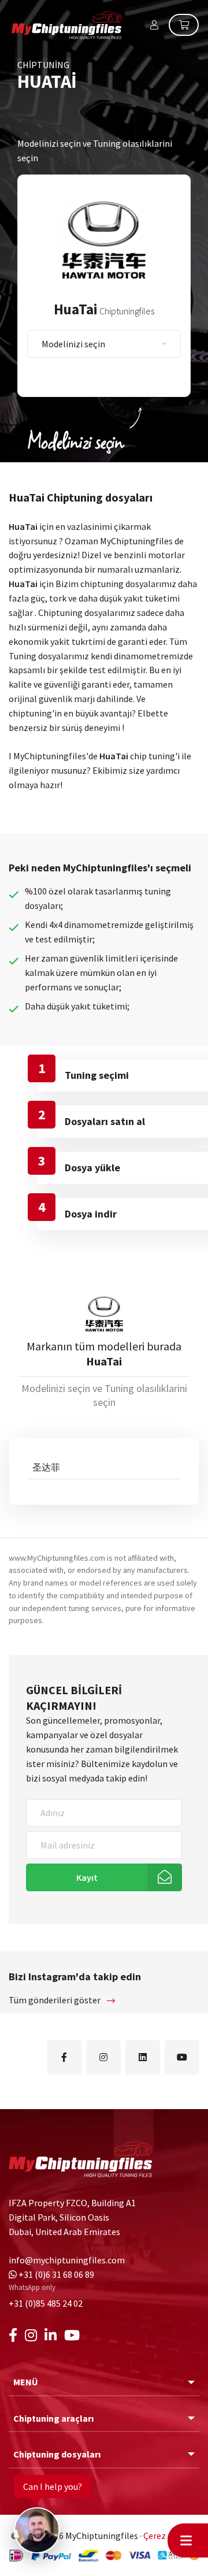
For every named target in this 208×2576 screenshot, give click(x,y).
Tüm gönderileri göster (55, 2000)
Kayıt (87, 1877)
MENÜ (26, 2382)
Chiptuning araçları (53, 2418)
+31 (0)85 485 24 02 (46, 2303)
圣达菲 (46, 1467)
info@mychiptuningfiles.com (67, 2260)
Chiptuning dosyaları (57, 2454)
